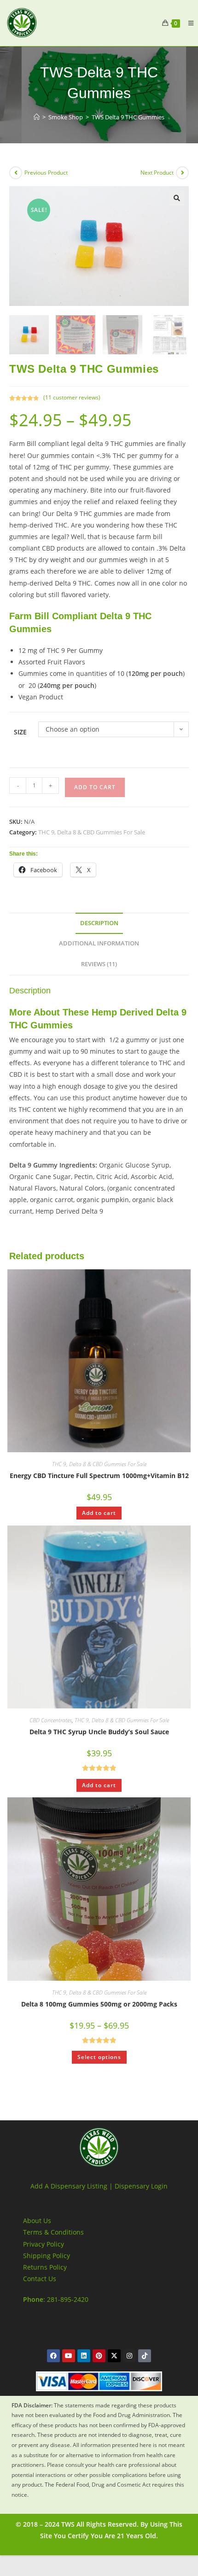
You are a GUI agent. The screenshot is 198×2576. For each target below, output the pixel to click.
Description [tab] (99, 923)
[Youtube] (69, 2356)
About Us (37, 2221)
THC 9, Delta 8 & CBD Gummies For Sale (92, 832)
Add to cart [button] (99, 1513)
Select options (99, 2057)
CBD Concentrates (51, 1720)
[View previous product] (16, 173)
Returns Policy (45, 2267)
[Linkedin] (84, 2356)
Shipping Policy (47, 2256)
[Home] (37, 117)
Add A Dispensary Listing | (72, 2186)
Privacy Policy (44, 2244)
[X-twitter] (114, 2356)
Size (20, 732)
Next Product (157, 173)
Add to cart (95, 787)
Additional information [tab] (99, 943)
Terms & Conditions (53, 2232)
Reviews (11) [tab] (99, 964)
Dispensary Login (141, 2186)
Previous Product (46, 173)
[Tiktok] (145, 2356)
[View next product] (182, 173)
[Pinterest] (99, 2356)
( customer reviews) (72, 397)
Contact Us (40, 2279)
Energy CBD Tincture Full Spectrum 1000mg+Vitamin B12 (99, 1476)
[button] (177, 198)
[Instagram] (129, 2356)
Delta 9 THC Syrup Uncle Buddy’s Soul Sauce (99, 1732)
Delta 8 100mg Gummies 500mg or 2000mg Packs (99, 2004)
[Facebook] (53, 2356)
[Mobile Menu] (187, 23)
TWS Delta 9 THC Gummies (128, 117)
